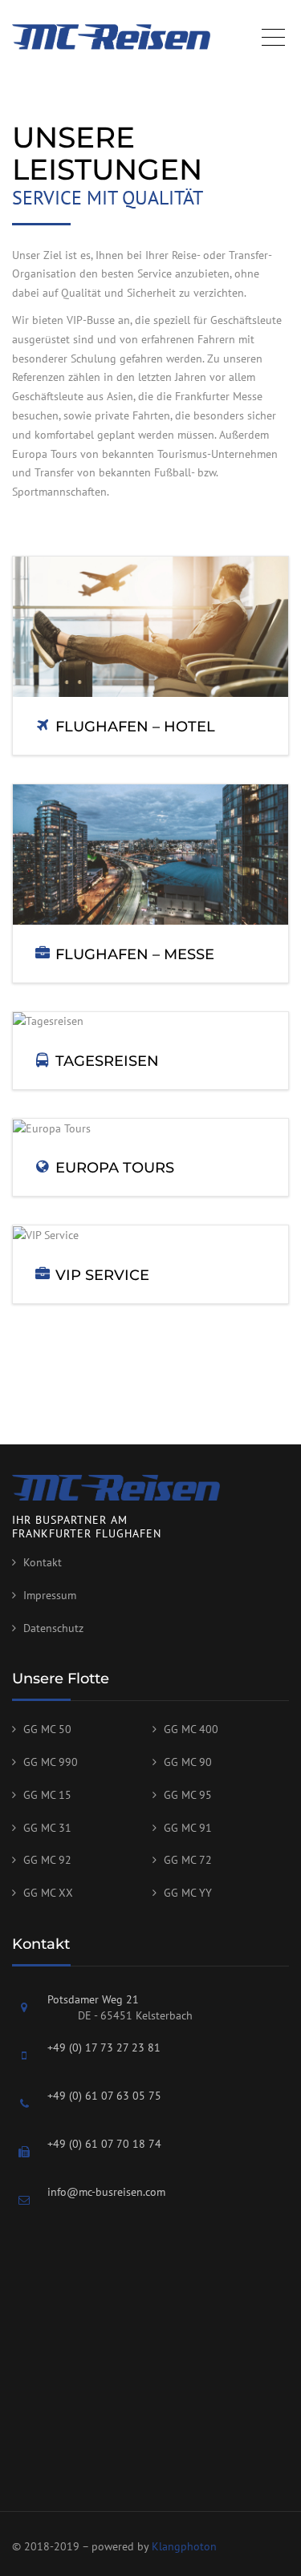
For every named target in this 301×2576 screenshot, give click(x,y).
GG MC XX (48, 1893)
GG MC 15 (47, 1795)
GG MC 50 (47, 1729)
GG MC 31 (47, 1828)
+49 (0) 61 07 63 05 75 (104, 2096)
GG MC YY (188, 1893)
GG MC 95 (188, 1795)
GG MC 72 (188, 1860)
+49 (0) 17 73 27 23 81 (104, 2047)
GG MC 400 (191, 1729)
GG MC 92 (47, 1860)
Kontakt (43, 1562)
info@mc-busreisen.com (106, 2192)
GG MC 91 (188, 1828)
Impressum (50, 1595)
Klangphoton (184, 2546)
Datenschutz (53, 1628)
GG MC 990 (51, 1762)
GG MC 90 (188, 1762)
